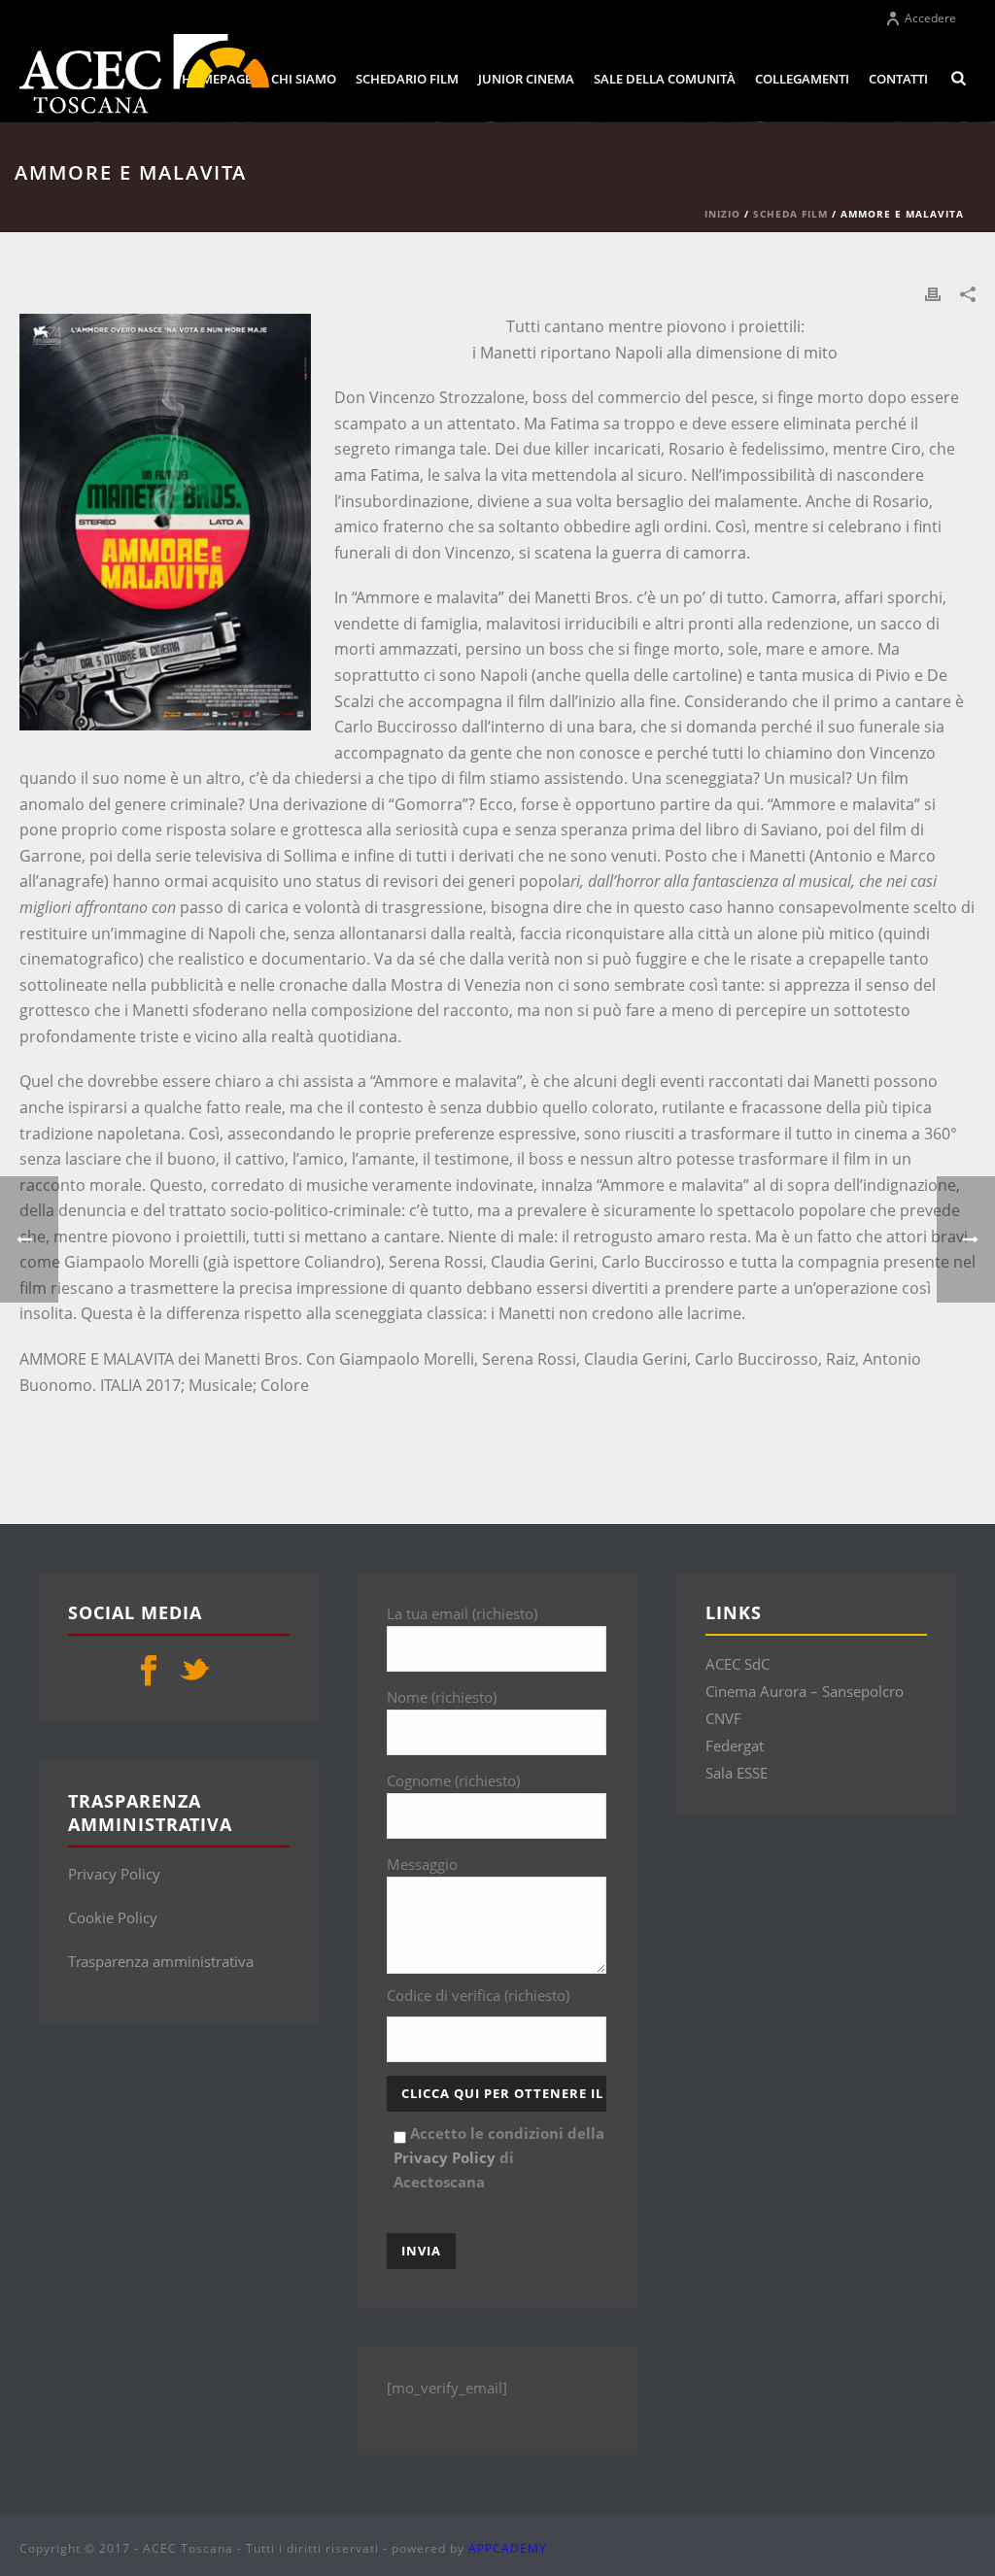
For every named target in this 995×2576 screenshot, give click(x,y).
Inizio (722, 214)
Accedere (930, 18)
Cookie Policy (113, 1917)
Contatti (898, 79)
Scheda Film (790, 214)
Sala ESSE (737, 1773)
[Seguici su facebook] (149, 1672)
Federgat (735, 1746)
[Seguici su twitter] (194, 1672)
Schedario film (407, 79)
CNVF (723, 1718)
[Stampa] (933, 293)
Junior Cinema (526, 79)
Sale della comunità (665, 79)
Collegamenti (802, 79)
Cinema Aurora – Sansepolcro (805, 1691)
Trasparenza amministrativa (161, 1961)
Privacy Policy (114, 1874)
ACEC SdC (738, 1664)
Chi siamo (304, 79)
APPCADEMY (508, 2548)
